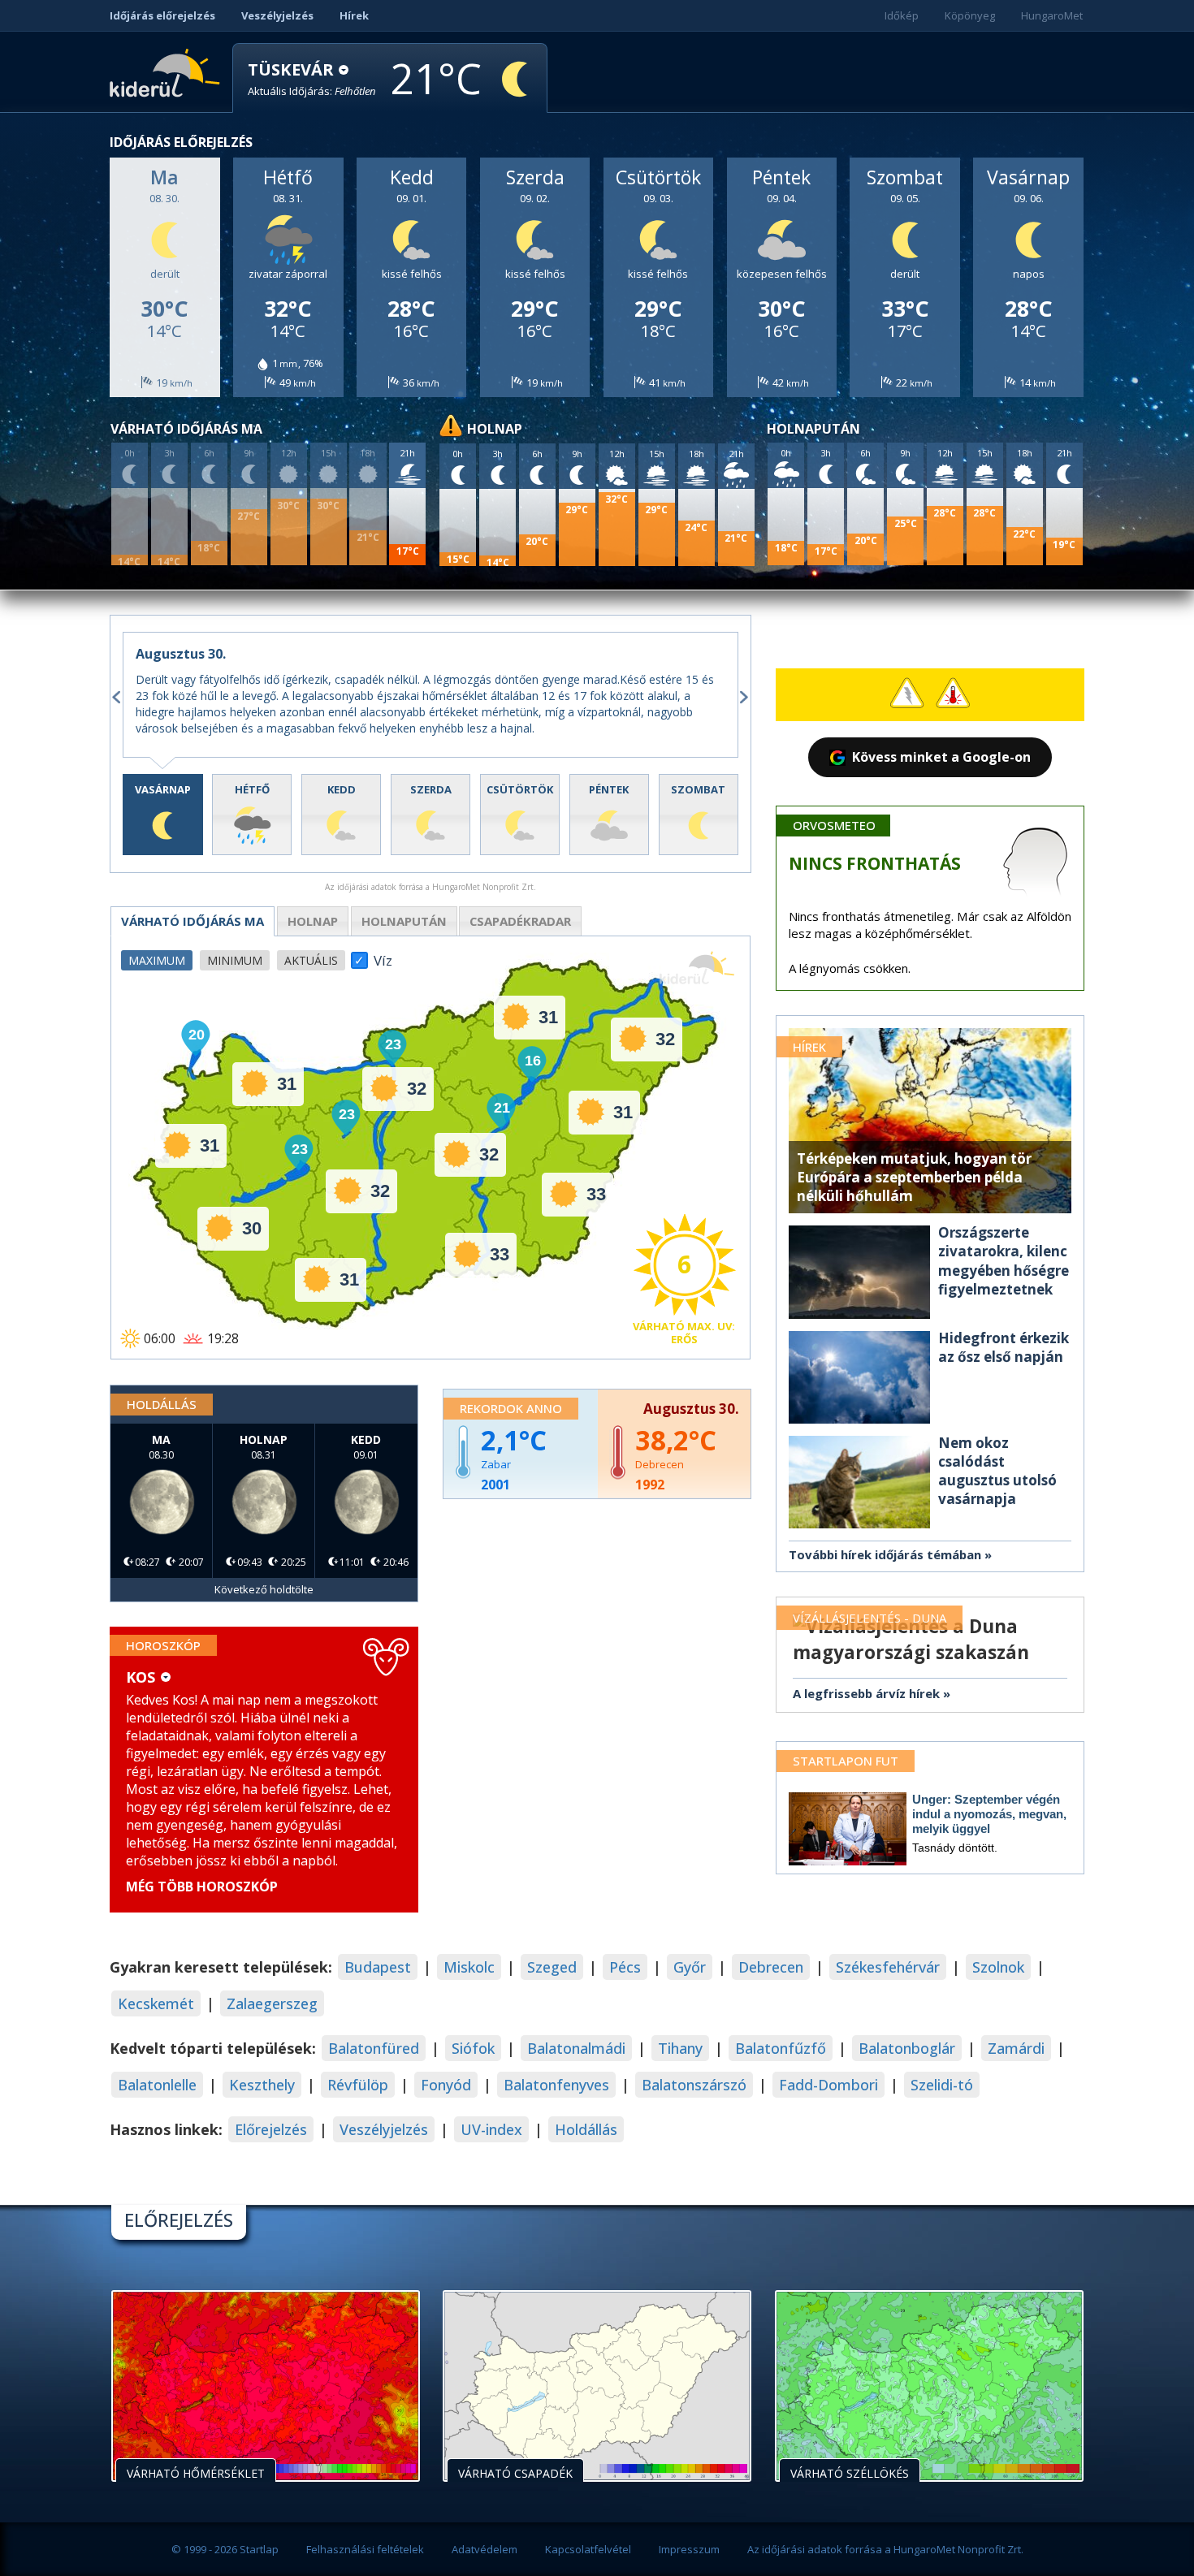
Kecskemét (156, 2003)
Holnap (313, 921)
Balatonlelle (157, 2085)
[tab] (163, 815)
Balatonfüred (374, 2048)
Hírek (354, 15)
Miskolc (469, 1967)
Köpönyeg (970, 15)
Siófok (473, 2048)
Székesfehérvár (888, 1967)
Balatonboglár (907, 2048)
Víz (383, 956)
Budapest (378, 1967)
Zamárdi (1016, 2048)
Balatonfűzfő (781, 2048)
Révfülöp (358, 2085)
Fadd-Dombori (828, 2085)
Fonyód (446, 2085)
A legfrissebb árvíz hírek (866, 1693)
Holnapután (404, 921)
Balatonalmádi (576, 2048)
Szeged (552, 1967)
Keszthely (262, 2085)
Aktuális (311, 960)
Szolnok (998, 1967)
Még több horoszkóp (202, 1887)
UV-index (491, 2129)
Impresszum (689, 2549)
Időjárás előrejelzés (162, 15)
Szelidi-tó (942, 2085)
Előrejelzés (271, 2129)
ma (193, 921)
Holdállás (586, 2129)
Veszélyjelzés (277, 15)
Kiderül (168, 71)
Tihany (680, 2048)
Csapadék (520, 921)
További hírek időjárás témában (885, 1554)
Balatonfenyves (556, 2085)
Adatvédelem (485, 2549)
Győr (690, 1967)
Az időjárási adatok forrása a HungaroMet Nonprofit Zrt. (885, 2549)
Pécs (625, 1967)
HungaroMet (1052, 15)
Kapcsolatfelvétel (588, 2549)
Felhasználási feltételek (365, 2549)
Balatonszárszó (694, 2085)
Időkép (902, 15)
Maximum (157, 960)
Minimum (235, 960)
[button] (312, 79)
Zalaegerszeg (272, 2003)
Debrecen (771, 1967)
